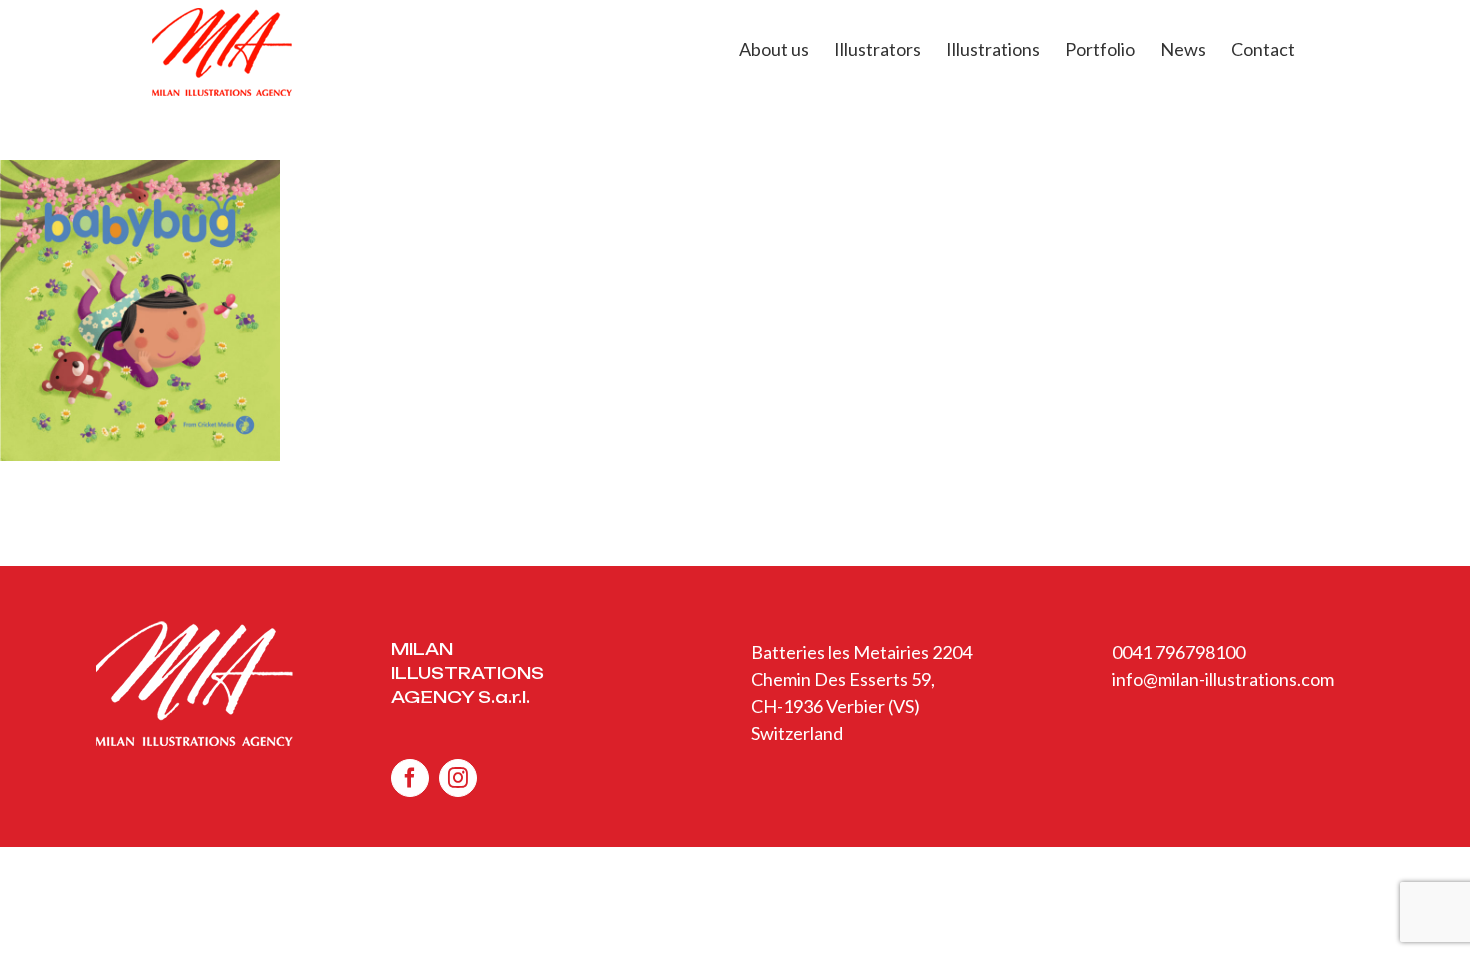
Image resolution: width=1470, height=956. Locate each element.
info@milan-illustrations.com (1223, 679)
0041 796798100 (1178, 652)
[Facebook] (410, 778)
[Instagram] (458, 778)
